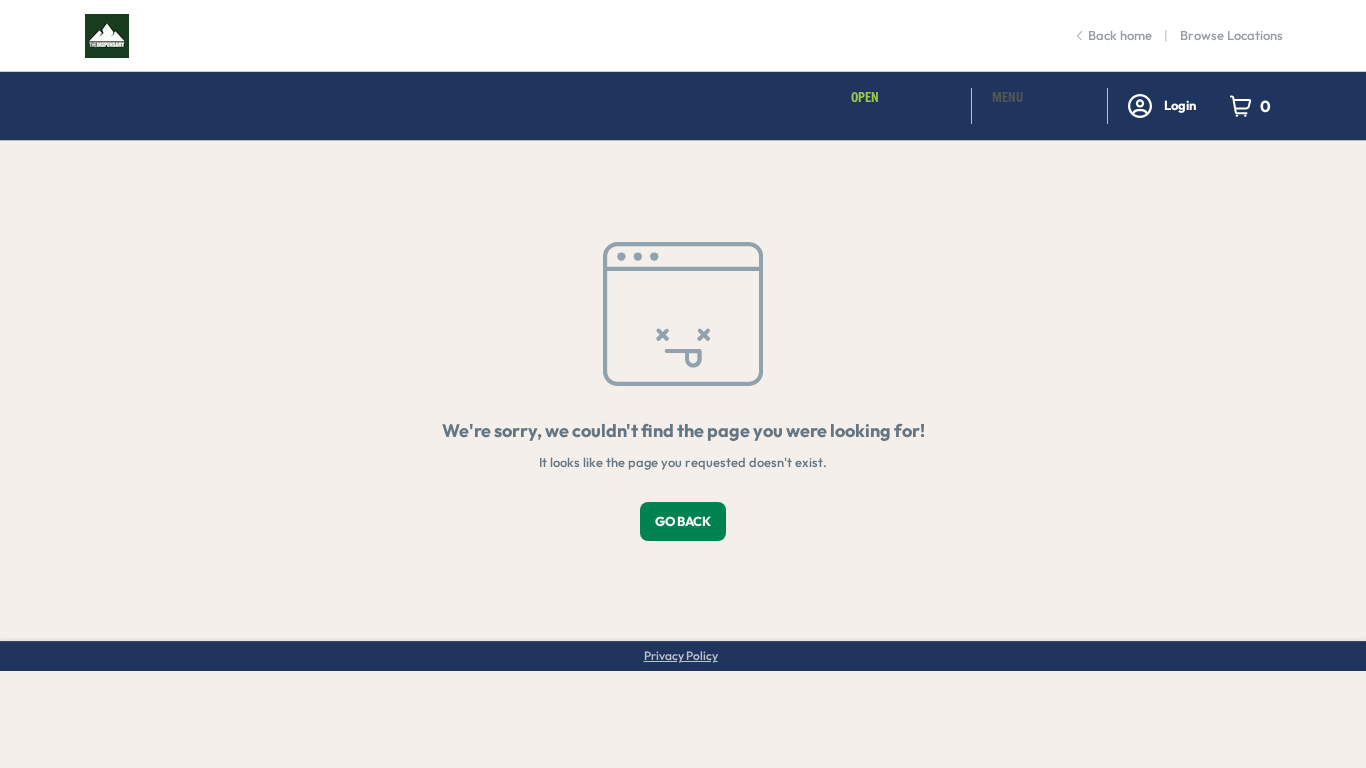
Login (1180, 105)
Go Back (683, 521)
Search (432, 106)
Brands (251, 106)
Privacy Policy (681, 655)
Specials (328, 106)
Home (102, 106)
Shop (165, 106)
